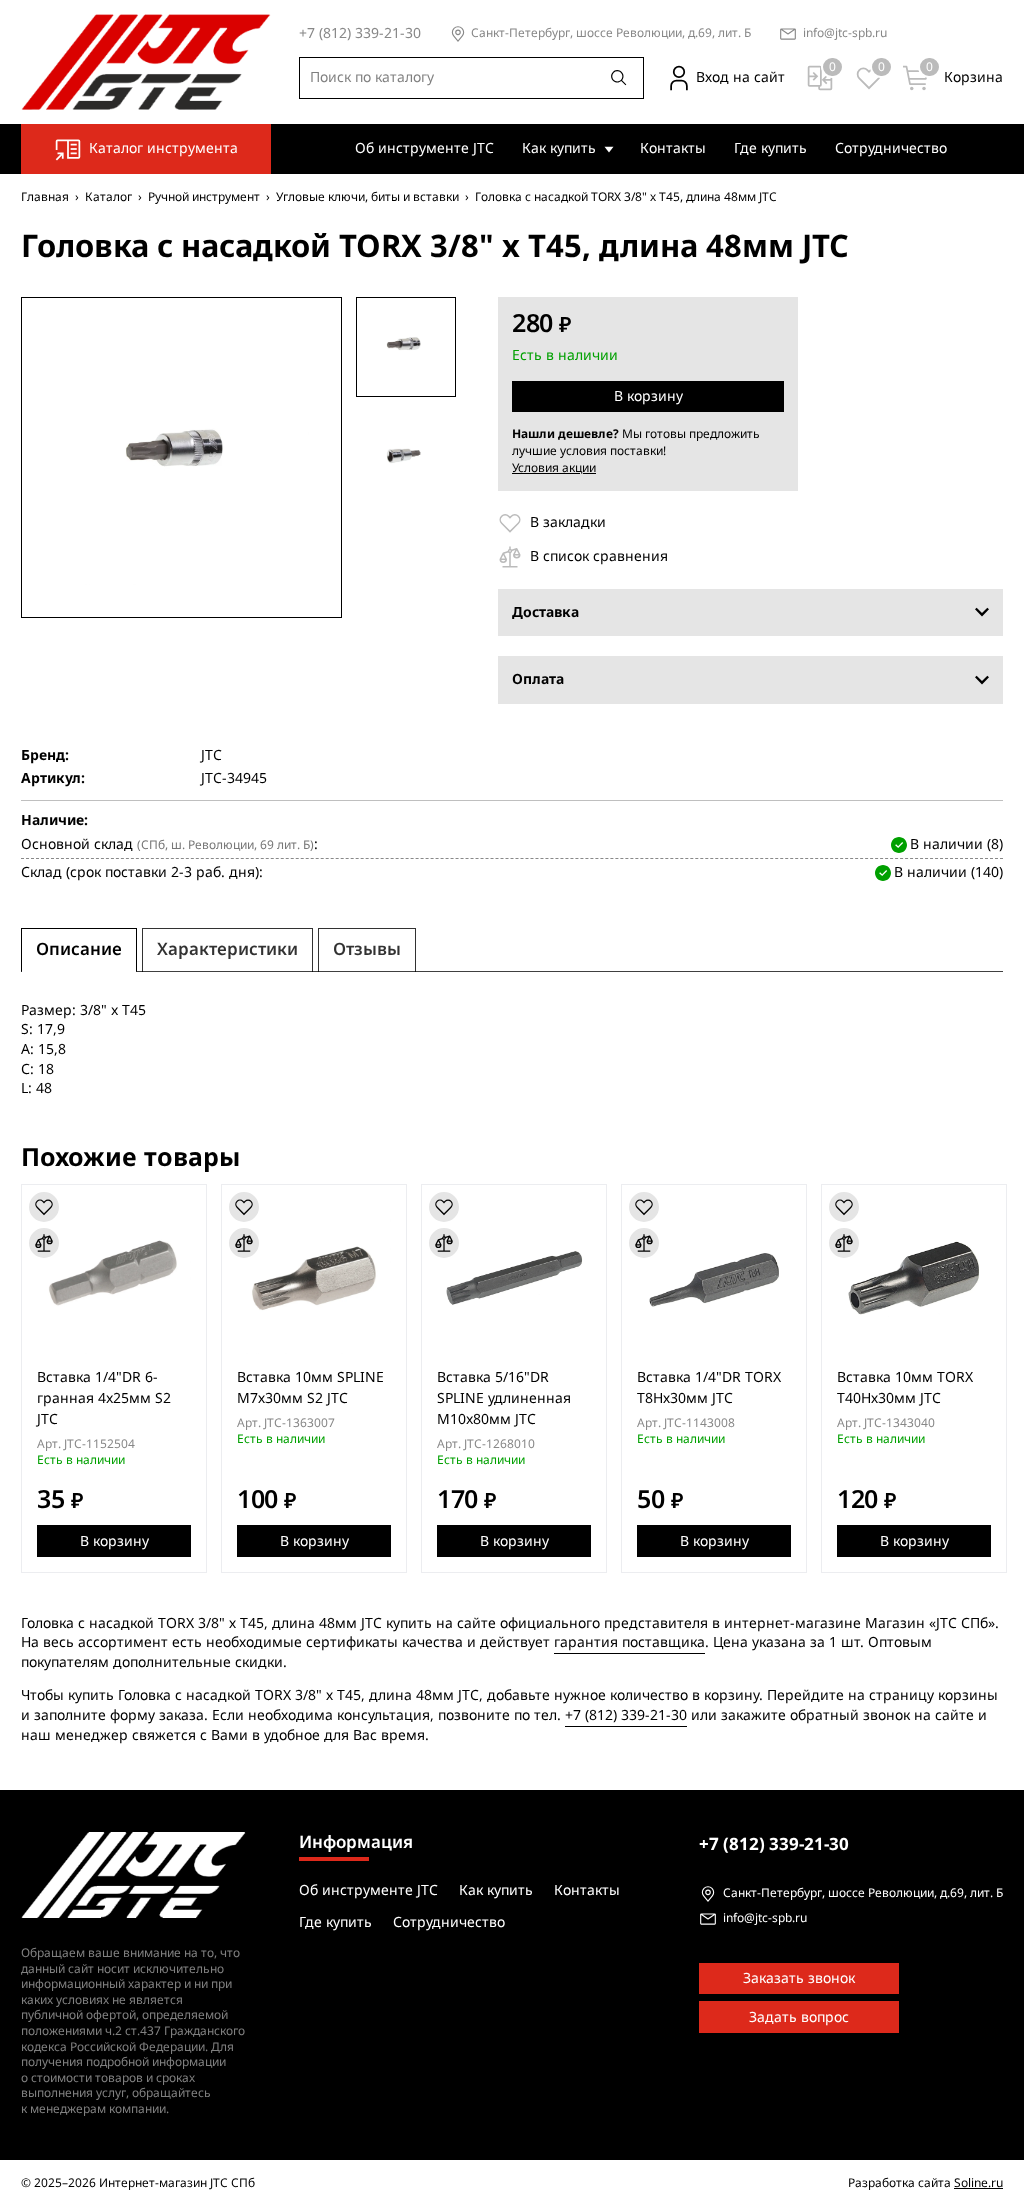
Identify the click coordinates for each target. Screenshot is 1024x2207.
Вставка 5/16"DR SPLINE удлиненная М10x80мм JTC (504, 1398)
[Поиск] (619, 78)
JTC (211, 756)
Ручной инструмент (204, 197)
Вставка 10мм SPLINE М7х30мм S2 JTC (310, 1388)
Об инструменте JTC (424, 148)
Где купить (770, 148)
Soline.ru (978, 2183)
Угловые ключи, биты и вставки (367, 197)
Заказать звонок (799, 1978)
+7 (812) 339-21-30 (626, 1715)
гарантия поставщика (629, 1642)
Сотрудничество (891, 148)
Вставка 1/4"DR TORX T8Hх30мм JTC (709, 1388)
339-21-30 (774, 1844)
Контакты (673, 148)
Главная (45, 197)
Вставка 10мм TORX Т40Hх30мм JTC (905, 1388)
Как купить (559, 148)
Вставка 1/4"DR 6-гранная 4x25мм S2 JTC (104, 1398)
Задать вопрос (799, 2017)
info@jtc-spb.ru (845, 34)
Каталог (108, 197)
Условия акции (554, 468)
